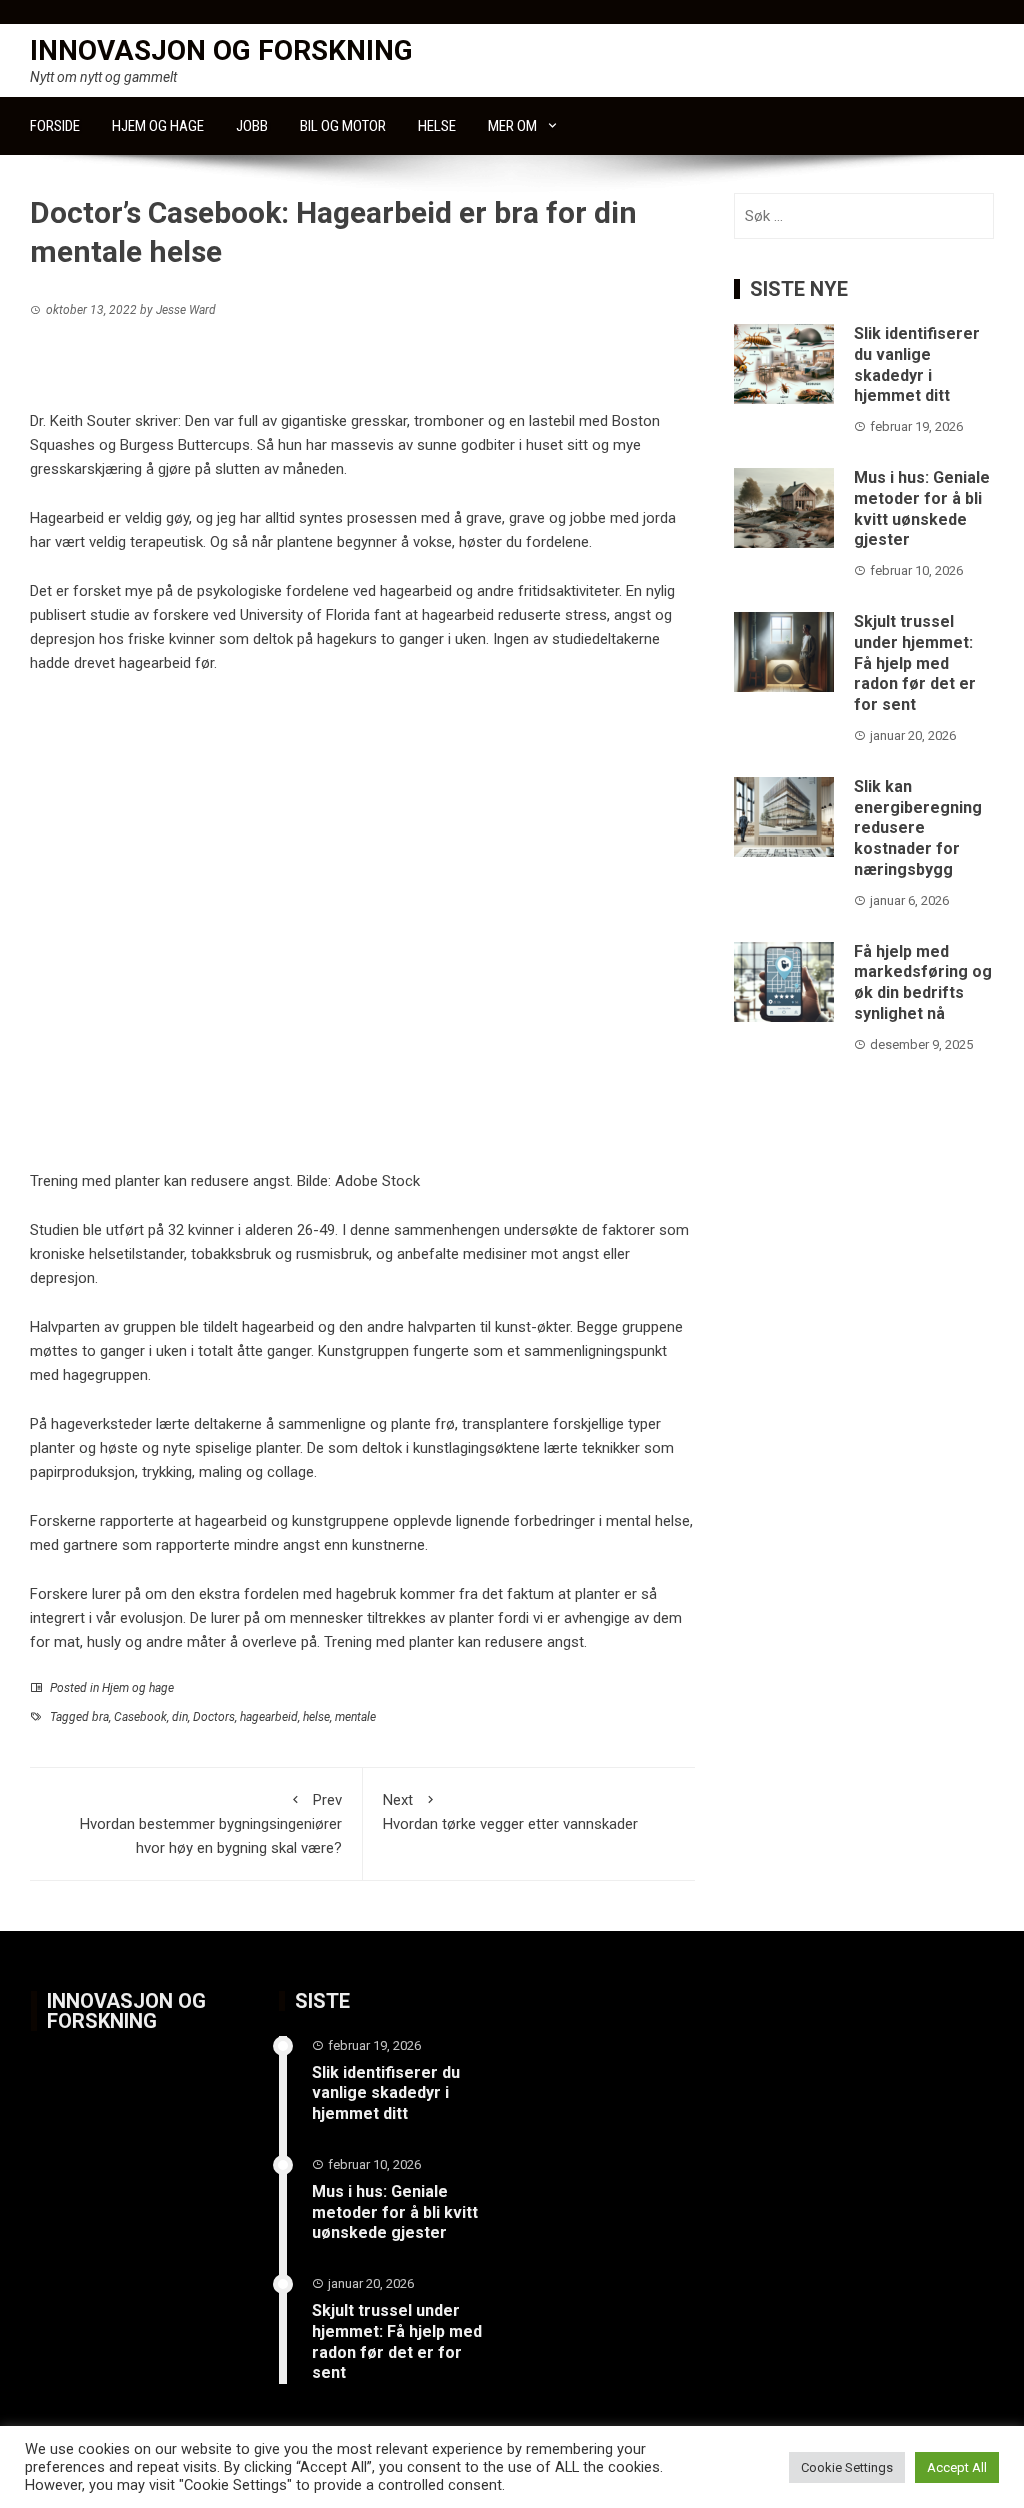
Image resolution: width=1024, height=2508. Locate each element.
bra (100, 1717)
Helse (437, 126)
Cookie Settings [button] (847, 2467)
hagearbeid (269, 1717)
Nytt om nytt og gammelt (103, 77)
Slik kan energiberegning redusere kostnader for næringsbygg (918, 828)
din (180, 1717)
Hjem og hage (158, 126)
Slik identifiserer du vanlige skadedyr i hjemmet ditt (917, 364)
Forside (55, 126)
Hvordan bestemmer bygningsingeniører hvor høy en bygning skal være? (211, 1824)
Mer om (512, 126)
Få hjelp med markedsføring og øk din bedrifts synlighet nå (923, 982)
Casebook (140, 1717)
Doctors (214, 1717)
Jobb (252, 126)
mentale (355, 1717)
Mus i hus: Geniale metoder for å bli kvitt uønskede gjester (922, 508)
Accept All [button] (957, 2467)
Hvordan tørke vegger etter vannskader (510, 1812)
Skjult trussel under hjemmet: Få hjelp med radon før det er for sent (915, 663)
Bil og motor (343, 126)
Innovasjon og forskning (221, 50)
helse (316, 1717)
